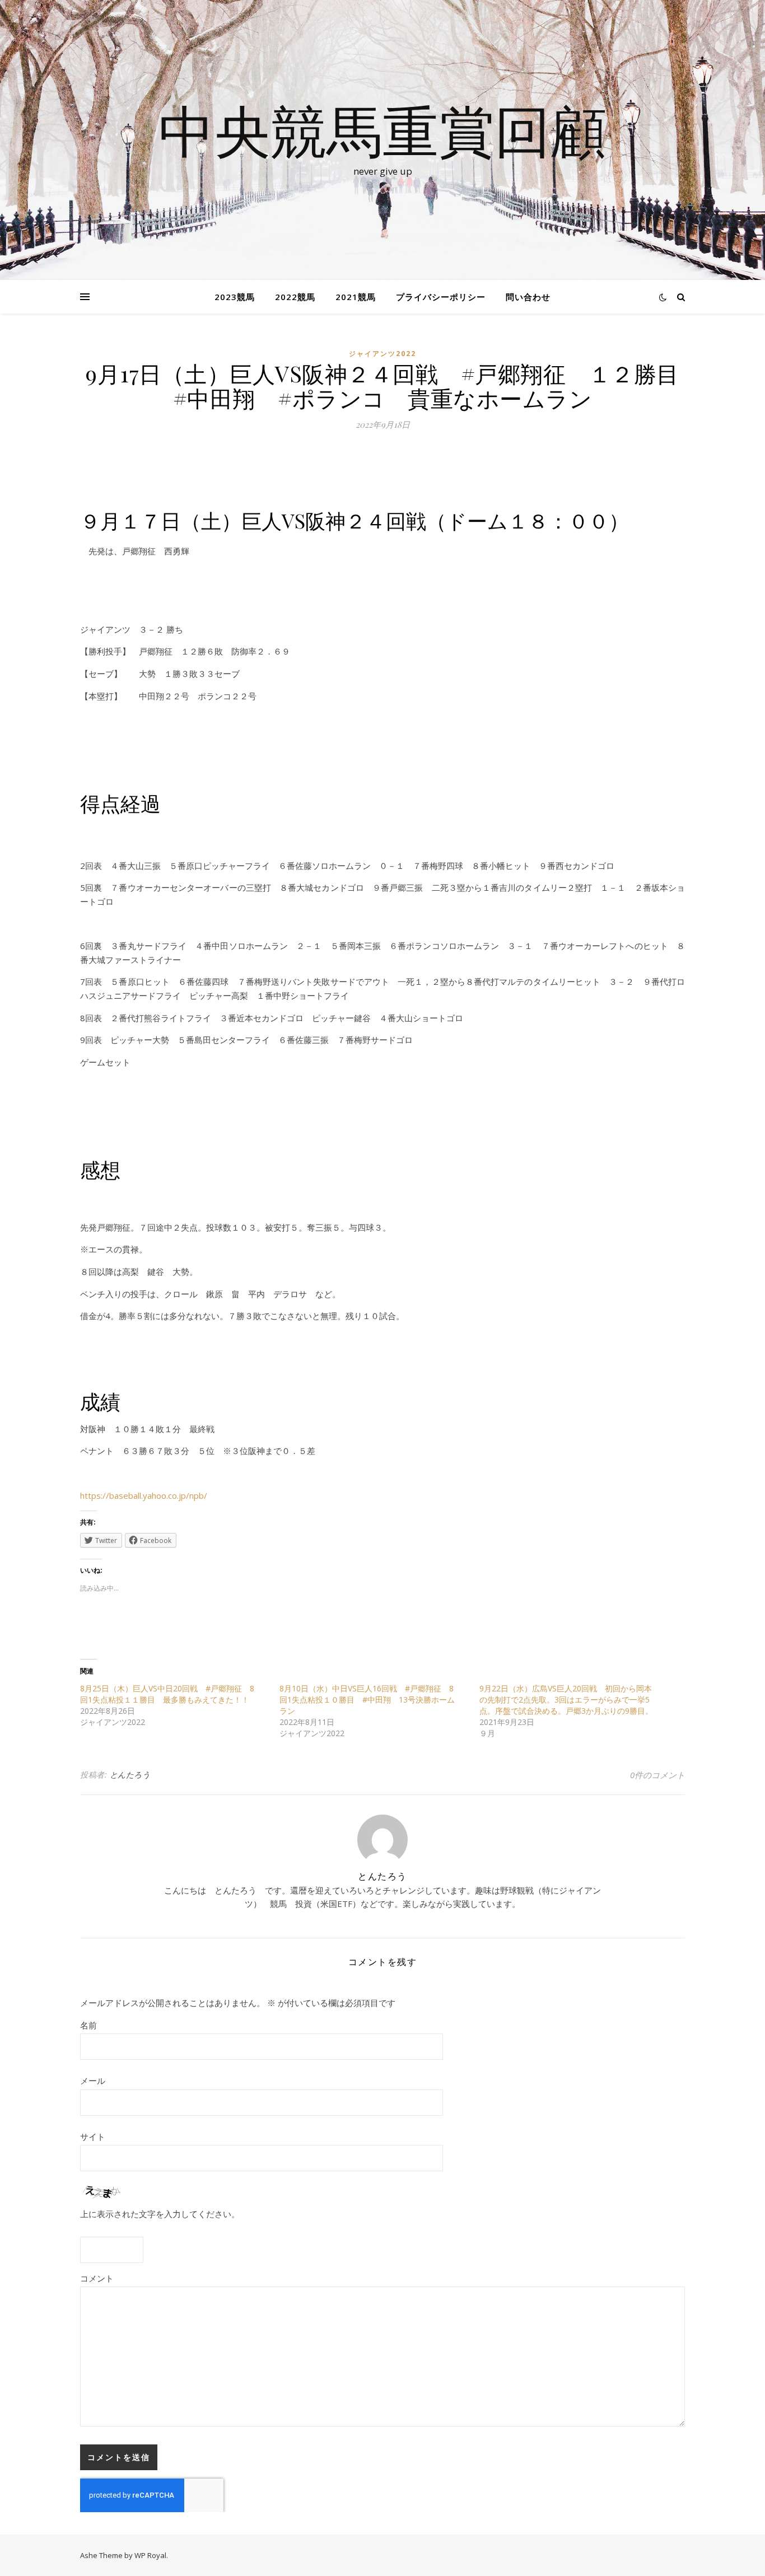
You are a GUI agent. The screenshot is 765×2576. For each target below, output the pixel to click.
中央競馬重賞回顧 (382, 130)
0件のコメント (657, 1775)
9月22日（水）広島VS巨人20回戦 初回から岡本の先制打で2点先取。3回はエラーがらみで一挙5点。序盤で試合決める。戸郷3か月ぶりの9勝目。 (566, 1700)
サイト (93, 2136)
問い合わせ (528, 297)
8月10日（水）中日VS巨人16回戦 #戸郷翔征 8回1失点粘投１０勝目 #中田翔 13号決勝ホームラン (367, 1700)
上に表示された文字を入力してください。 (160, 2214)
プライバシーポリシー (441, 297)
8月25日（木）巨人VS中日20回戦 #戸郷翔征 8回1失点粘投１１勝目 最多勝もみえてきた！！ (167, 1694)
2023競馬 (235, 297)
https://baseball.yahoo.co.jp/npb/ (144, 1495)
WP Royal (150, 2555)
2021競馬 (356, 297)
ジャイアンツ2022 (382, 354)
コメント (97, 2278)
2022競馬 (295, 297)
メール (93, 2081)
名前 (88, 2025)
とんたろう (130, 1775)
